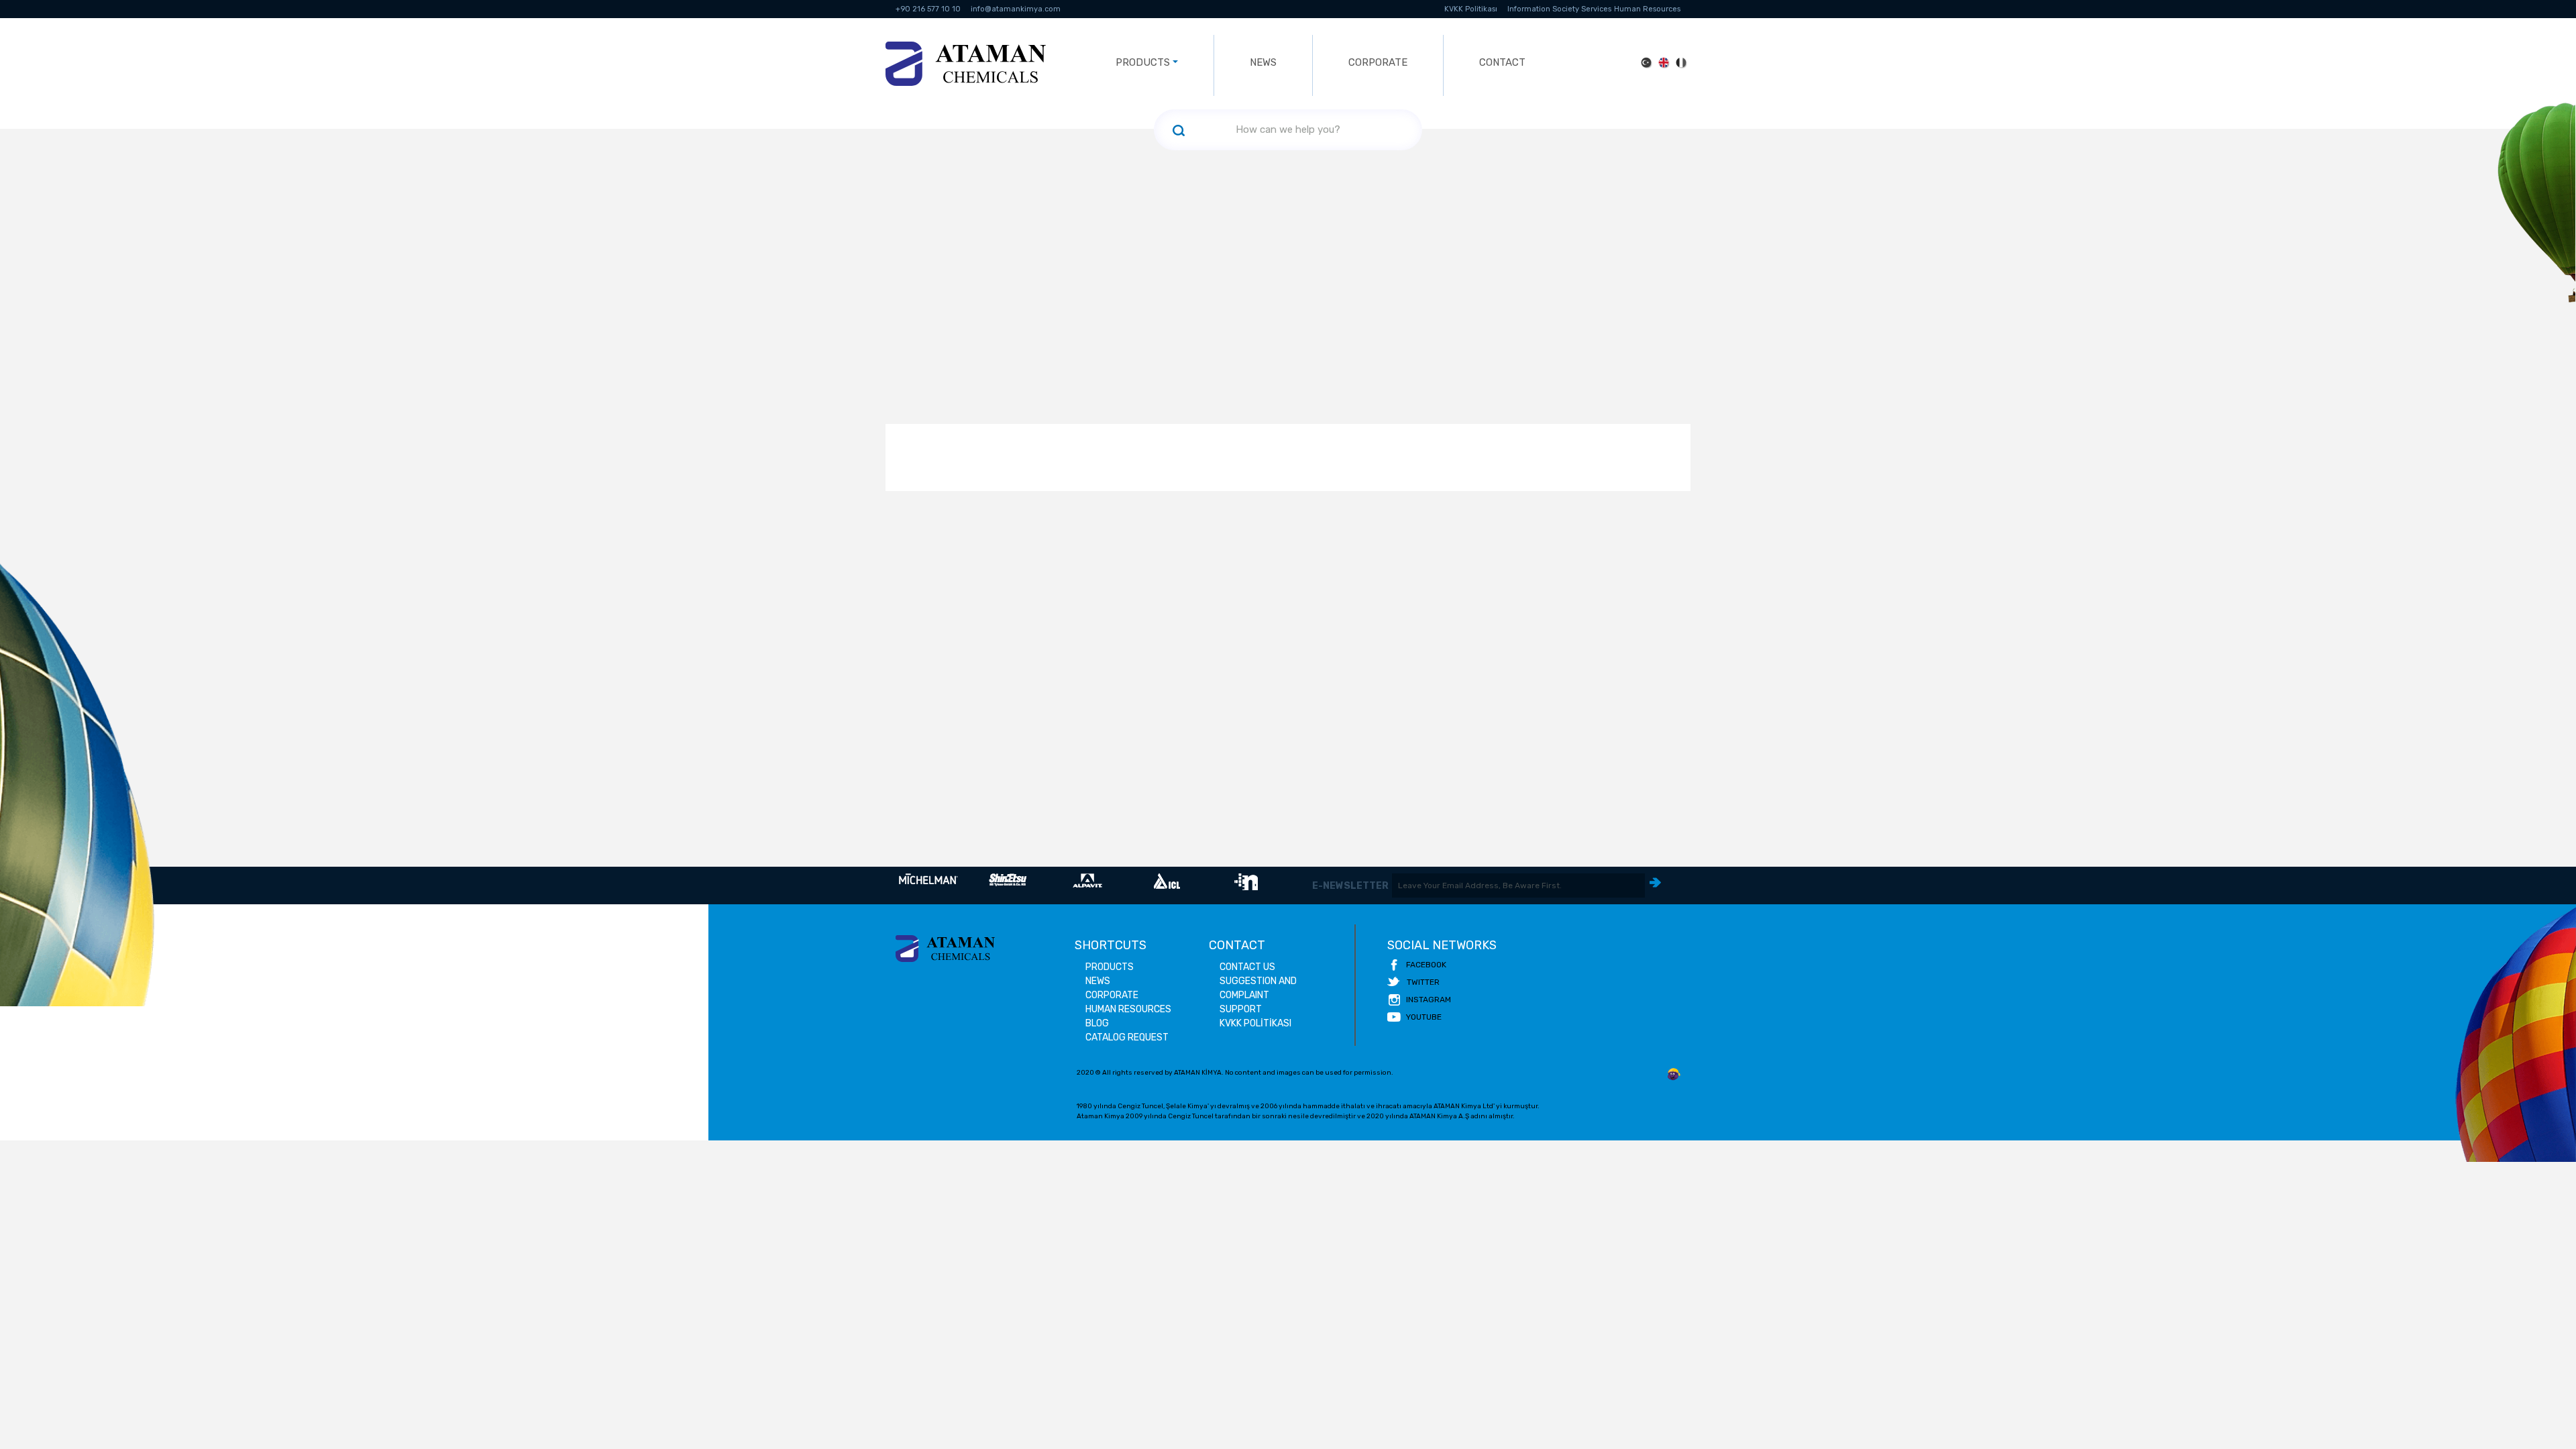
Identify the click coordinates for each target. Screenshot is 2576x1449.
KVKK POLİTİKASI (1255, 1023)
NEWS (1263, 62)
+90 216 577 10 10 (928, 9)
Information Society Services (1559, 9)
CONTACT (1502, 62)
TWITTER (1423, 982)
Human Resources (1647, 9)
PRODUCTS (1110, 967)
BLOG (1097, 1023)
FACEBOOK (1426, 965)
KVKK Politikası (1471, 9)
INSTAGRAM (1429, 1000)
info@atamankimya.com (1016, 9)
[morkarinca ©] (1674, 1075)
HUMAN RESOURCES (1128, 1009)
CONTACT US (1247, 967)
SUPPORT (1241, 1009)
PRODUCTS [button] (1143, 62)
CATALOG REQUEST (1127, 1037)
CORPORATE (1378, 62)
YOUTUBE (1424, 1017)
